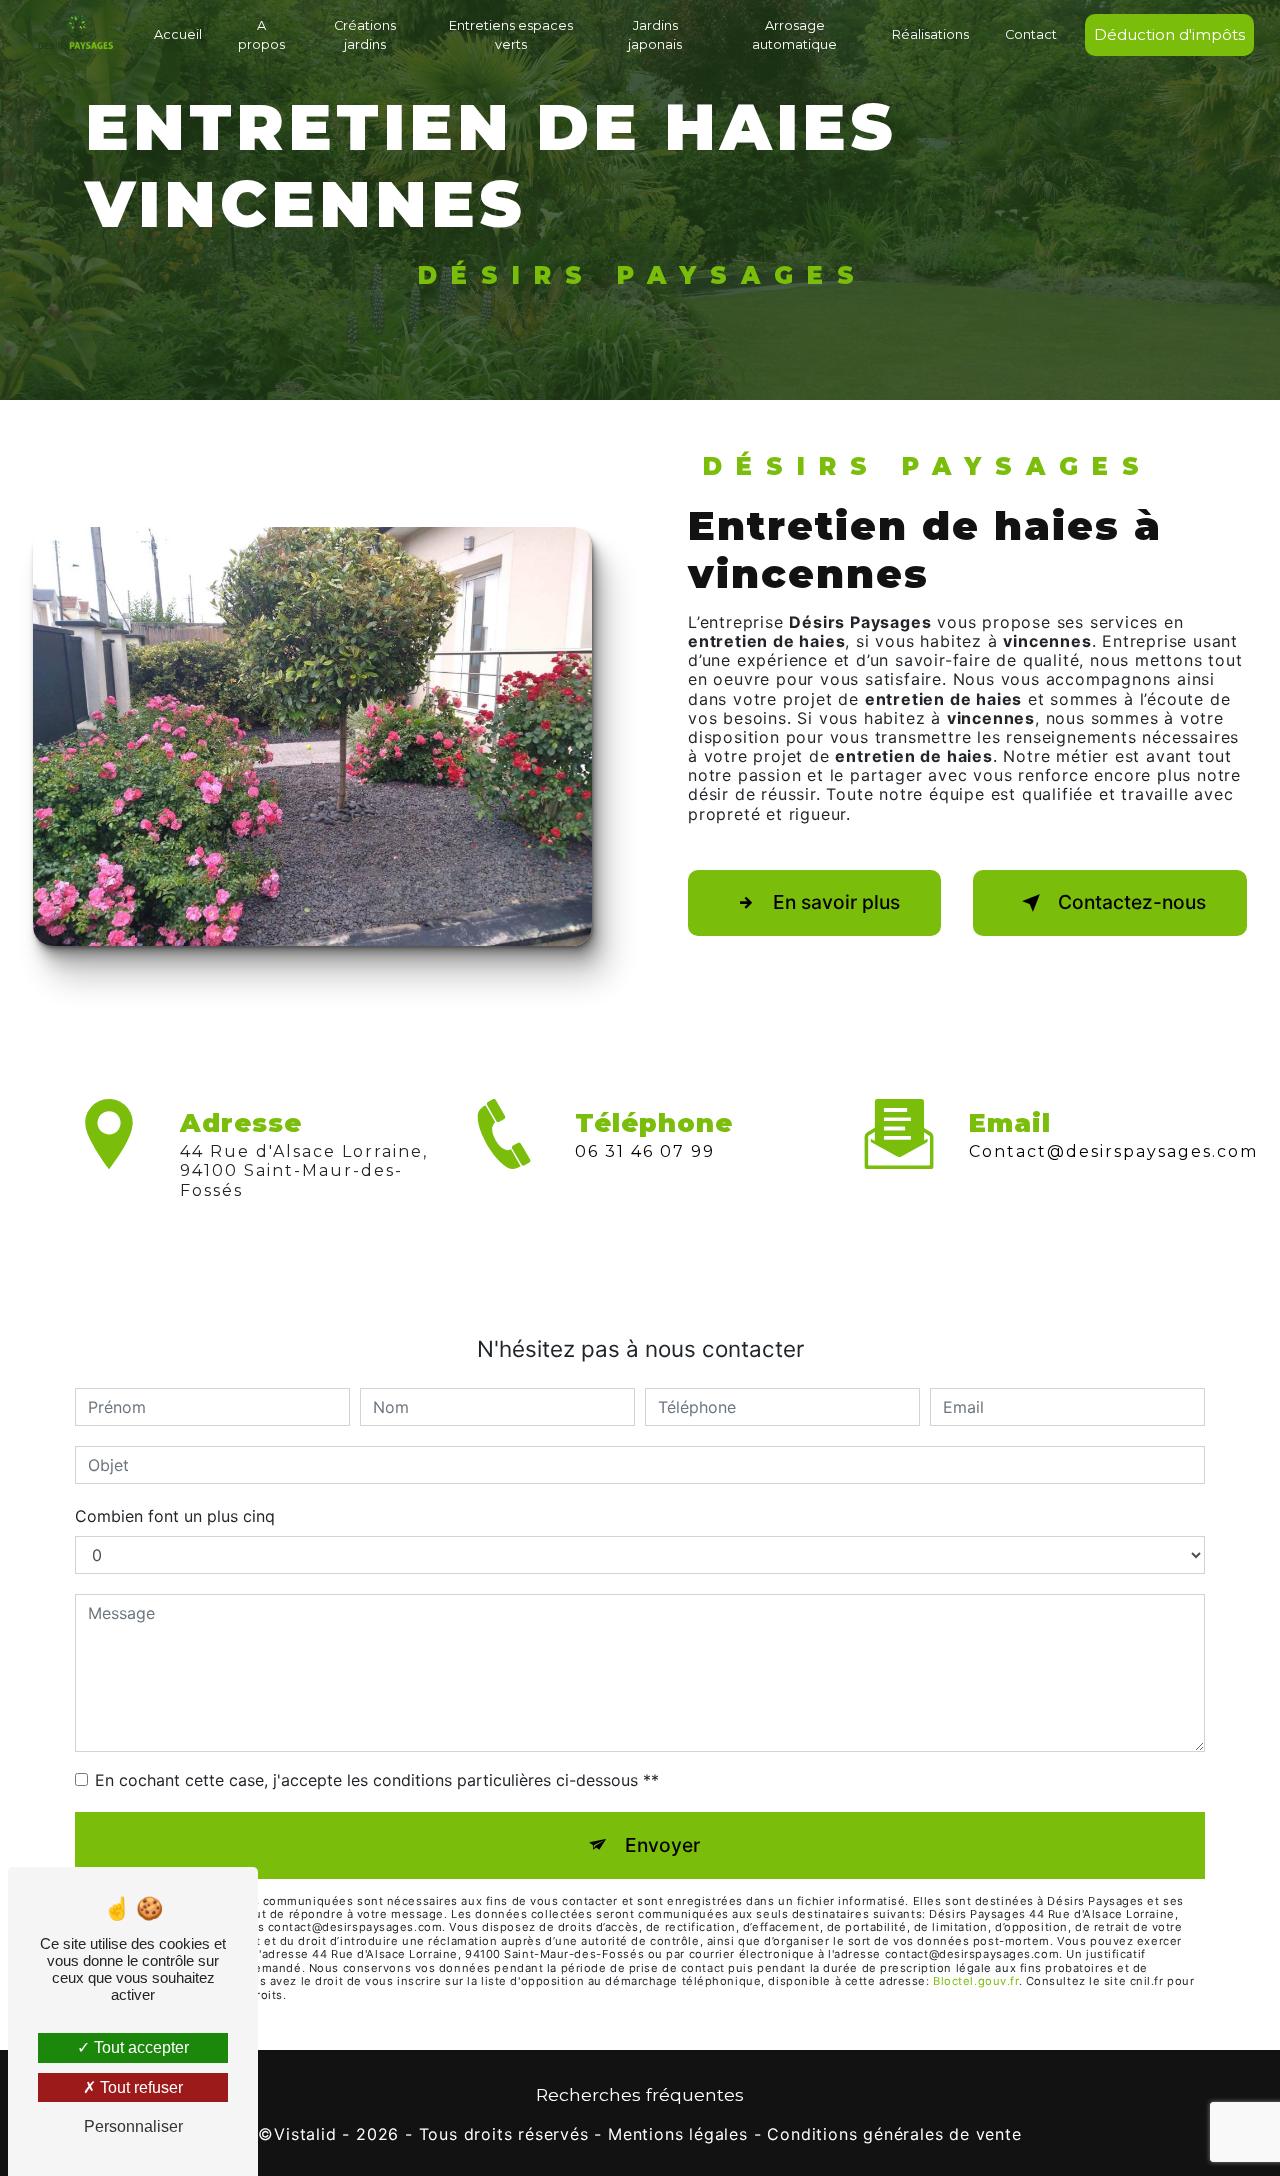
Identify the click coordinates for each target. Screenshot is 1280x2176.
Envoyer (662, 1845)
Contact (1031, 34)
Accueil (178, 34)
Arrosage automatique (794, 35)
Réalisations (930, 34)
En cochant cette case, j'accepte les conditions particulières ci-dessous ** (377, 1780)
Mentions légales (678, 2134)
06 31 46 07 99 (645, 1151)
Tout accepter (139, 2047)
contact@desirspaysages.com (1113, 1151)
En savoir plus (836, 902)
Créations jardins (365, 35)
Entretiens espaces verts (511, 35)
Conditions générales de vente (894, 2134)
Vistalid (305, 2134)
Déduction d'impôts (1169, 34)
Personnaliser (133, 2126)
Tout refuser (139, 2087)
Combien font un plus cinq (175, 1516)
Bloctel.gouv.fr (975, 1981)
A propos (261, 35)
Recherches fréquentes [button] (640, 2094)
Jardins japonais (655, 35)
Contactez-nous (1132, 902)
